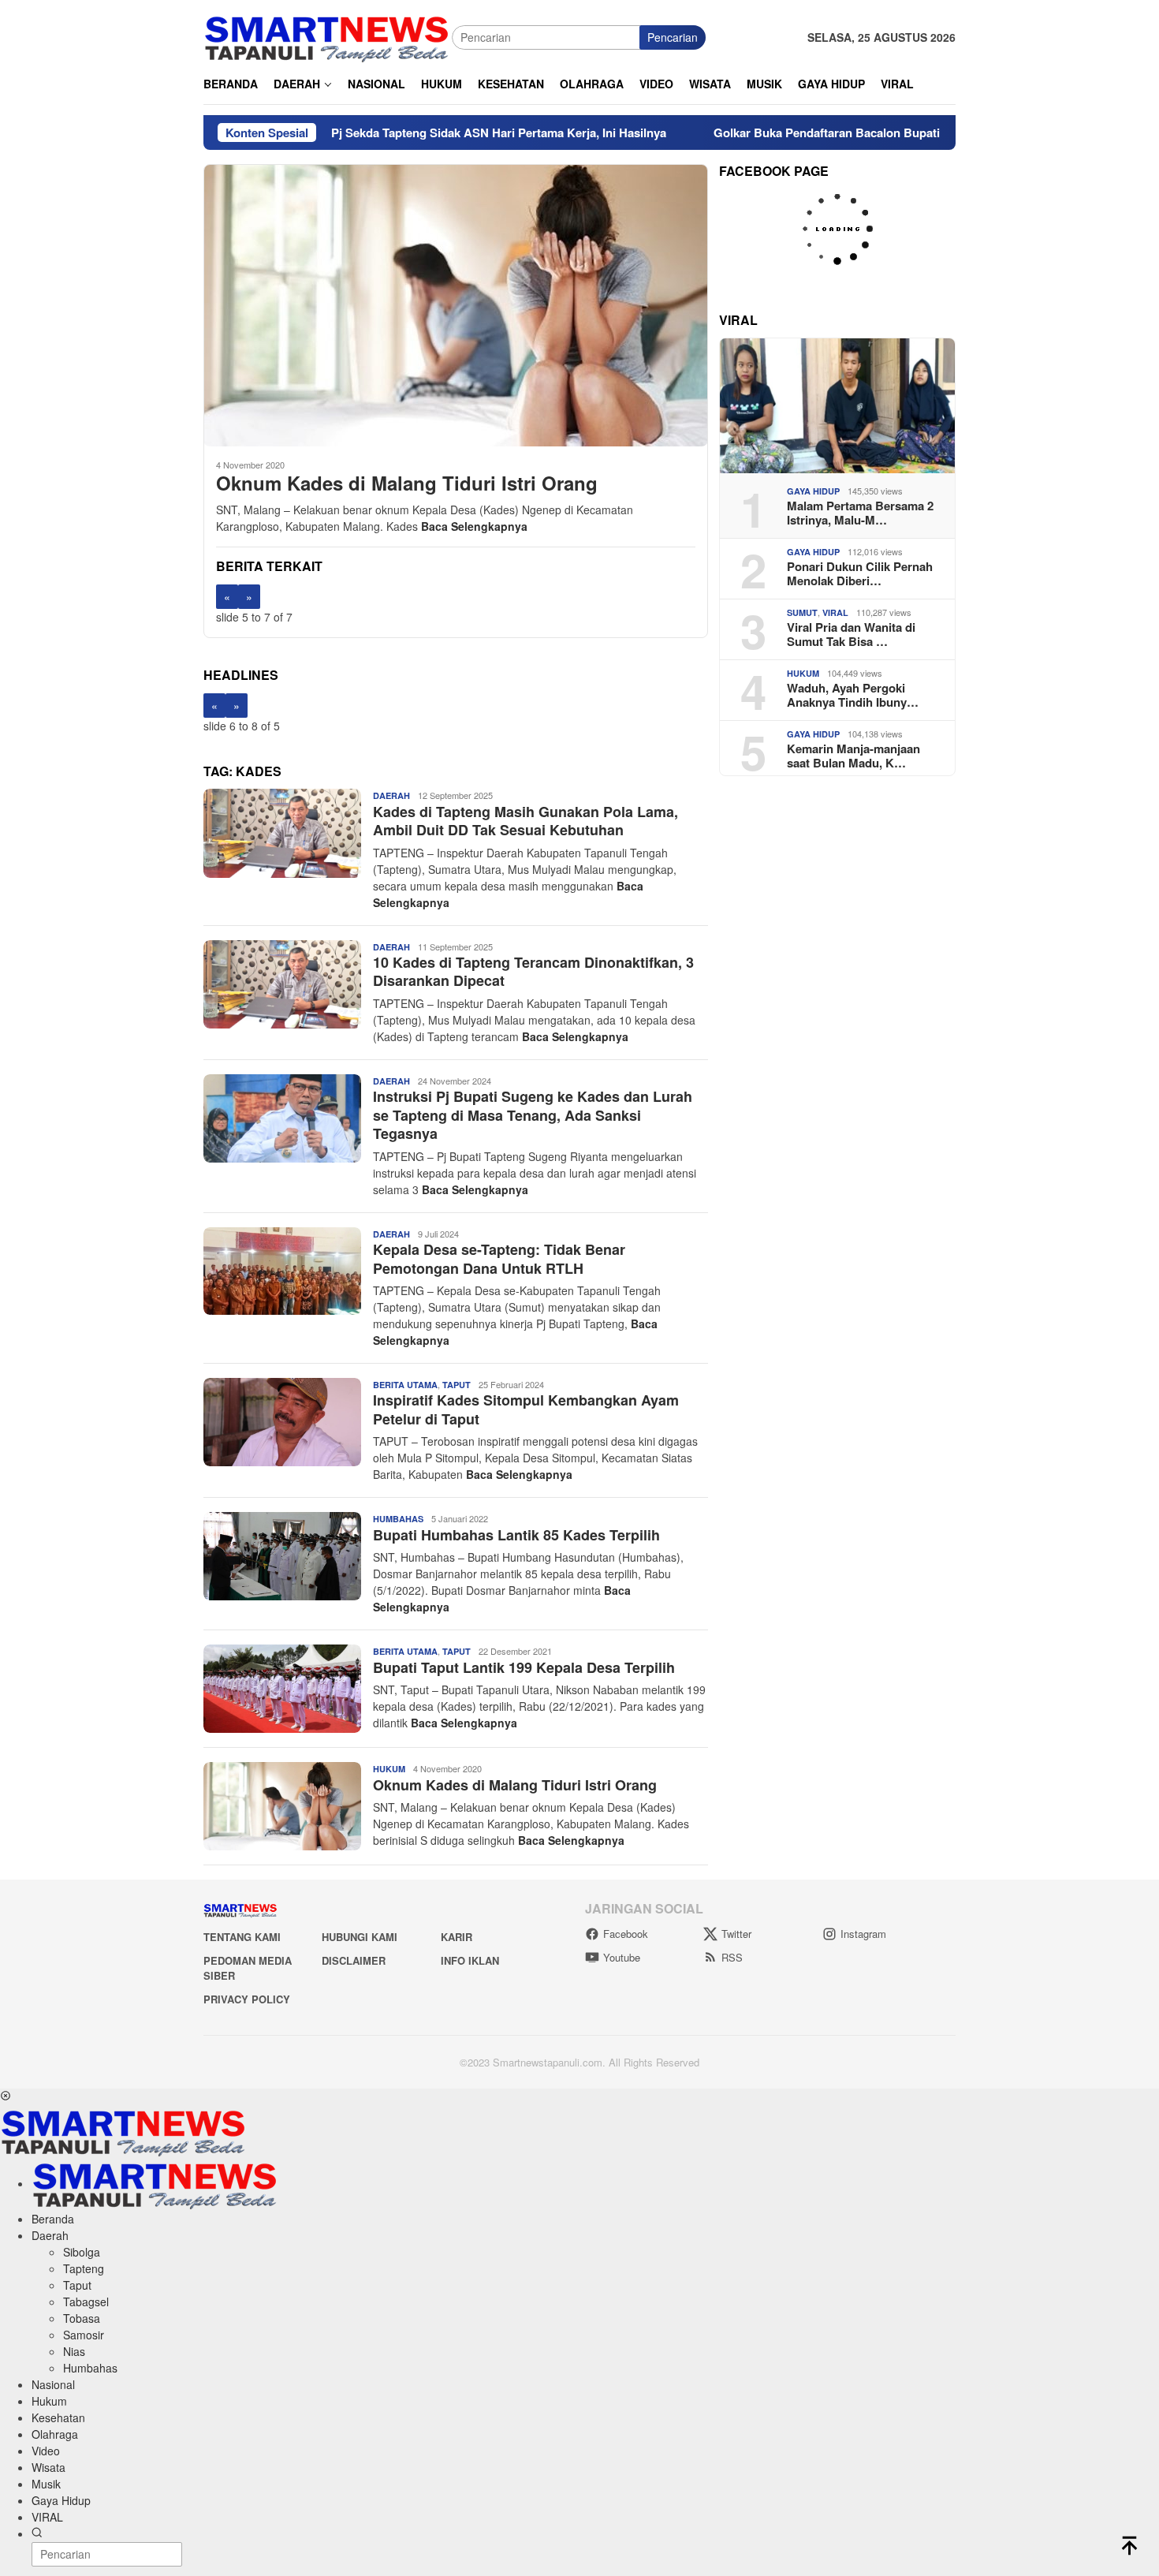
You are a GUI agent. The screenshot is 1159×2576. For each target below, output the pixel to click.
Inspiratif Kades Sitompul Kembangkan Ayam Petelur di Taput (526, 1409)
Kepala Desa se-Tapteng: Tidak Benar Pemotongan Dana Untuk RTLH (499, 1258)
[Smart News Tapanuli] (327, 35)
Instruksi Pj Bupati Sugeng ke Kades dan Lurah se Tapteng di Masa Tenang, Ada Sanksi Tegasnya (533, 1115)
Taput (457, 1385)
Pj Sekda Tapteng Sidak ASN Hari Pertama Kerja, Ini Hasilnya (416, 133)
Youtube (622, 1957)
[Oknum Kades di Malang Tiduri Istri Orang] (456, 305)
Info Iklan (470, 1960)
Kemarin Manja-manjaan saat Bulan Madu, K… (853, 756)
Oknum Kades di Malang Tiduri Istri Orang (407, 483)
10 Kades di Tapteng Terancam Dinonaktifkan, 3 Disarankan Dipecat (533, 971)
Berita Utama (405, 1385)
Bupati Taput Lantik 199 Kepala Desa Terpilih (524, 1667)
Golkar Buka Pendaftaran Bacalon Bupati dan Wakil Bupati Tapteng (816, 133)
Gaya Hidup (813, 491)
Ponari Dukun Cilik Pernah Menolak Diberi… (860, 573)
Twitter (736, 1934)
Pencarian (673, 37)
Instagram (863, 1934)
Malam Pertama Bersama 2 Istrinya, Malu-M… (860, 513)
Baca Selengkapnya (474, 526)
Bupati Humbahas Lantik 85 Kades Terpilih (516, 1535)
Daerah (391, 795)
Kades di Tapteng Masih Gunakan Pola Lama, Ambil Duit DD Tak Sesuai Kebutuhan (525, 821)
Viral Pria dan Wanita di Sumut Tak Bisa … (851, 634)
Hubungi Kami (360, 1937)
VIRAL (835, 612)
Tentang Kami (242, 1937)
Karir (457, 1937)
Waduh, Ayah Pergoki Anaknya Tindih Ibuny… (853, 695)
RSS (732, 1957)
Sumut (802, 612)
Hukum (389, 1769)
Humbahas (398, 1519)
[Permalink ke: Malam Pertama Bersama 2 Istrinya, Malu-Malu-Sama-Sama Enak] (837, 406)
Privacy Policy (247, 1999)
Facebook (626, 1934)
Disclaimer (354, 1960)
